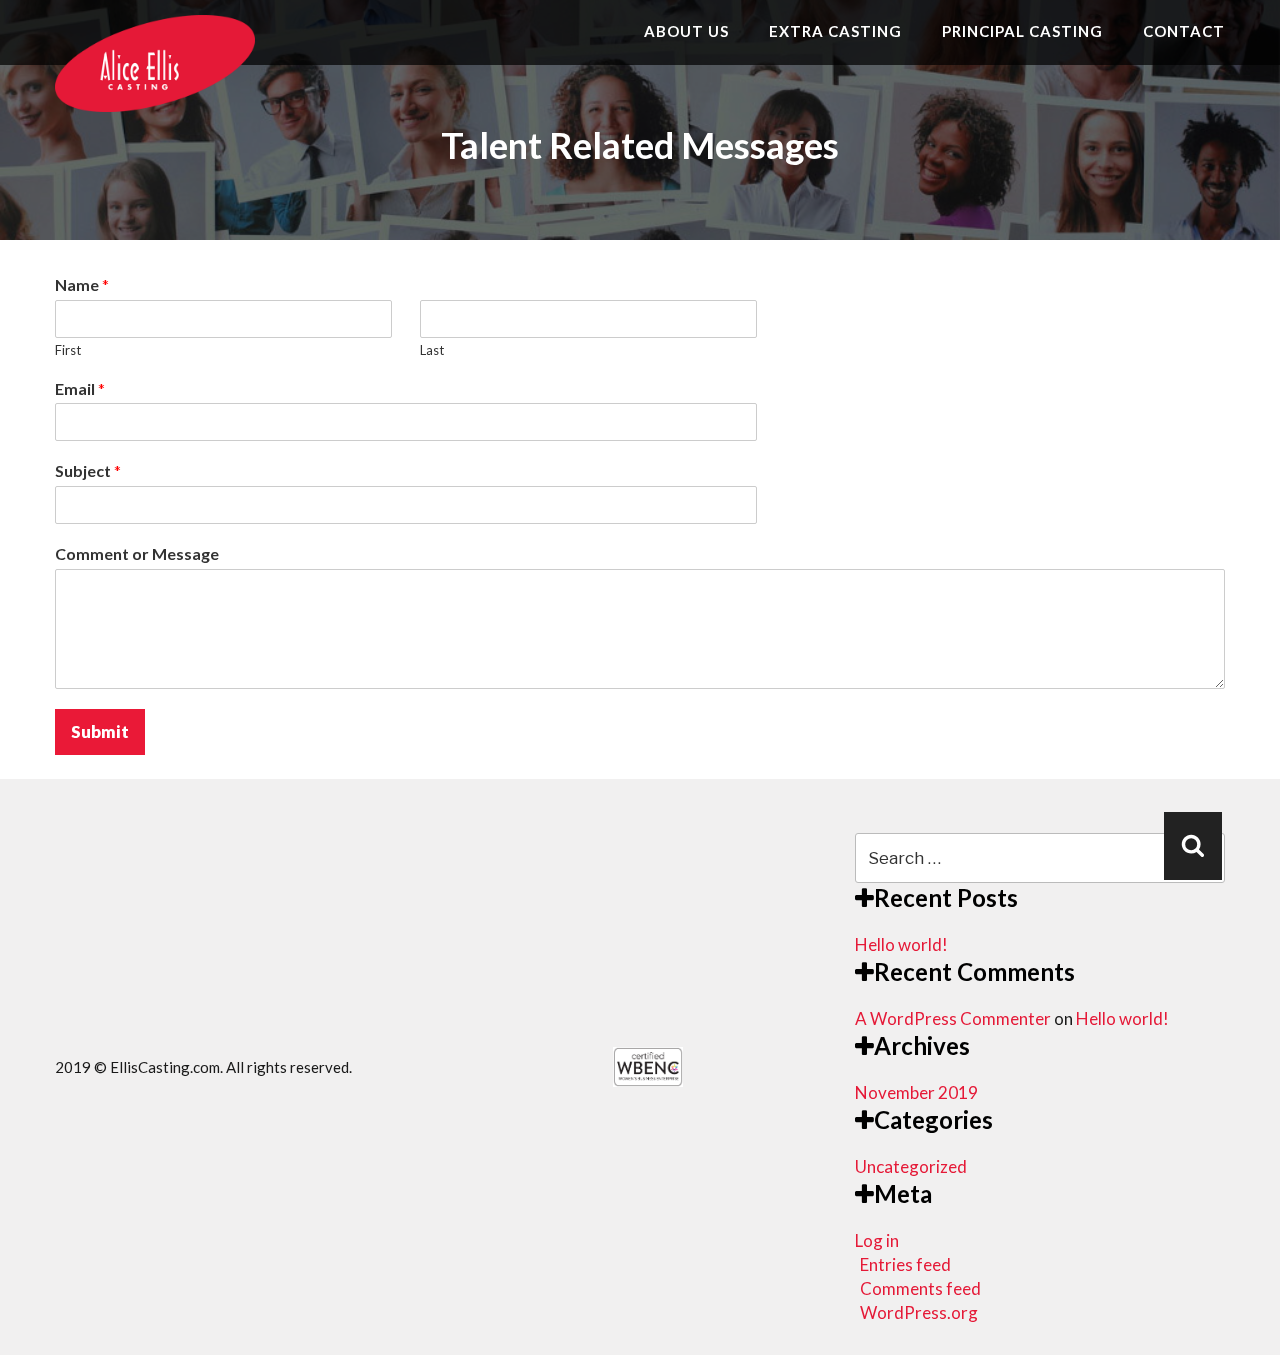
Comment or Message (137, 553)
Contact (1184, 31)
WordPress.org (919, 1312)
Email (80, 388)
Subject (88, 470)
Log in (877, 1240)
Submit (100, 731)
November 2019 (916, 1092)
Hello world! (901, 944)
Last (432, 350)
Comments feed (920, 1288)
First (68, 350)
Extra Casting (835, 31)
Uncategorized (911, 1166)
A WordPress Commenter (953, 1018)
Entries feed (905, 1264)
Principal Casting (1022, 31)
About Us (686, 31)
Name (82, 284)
